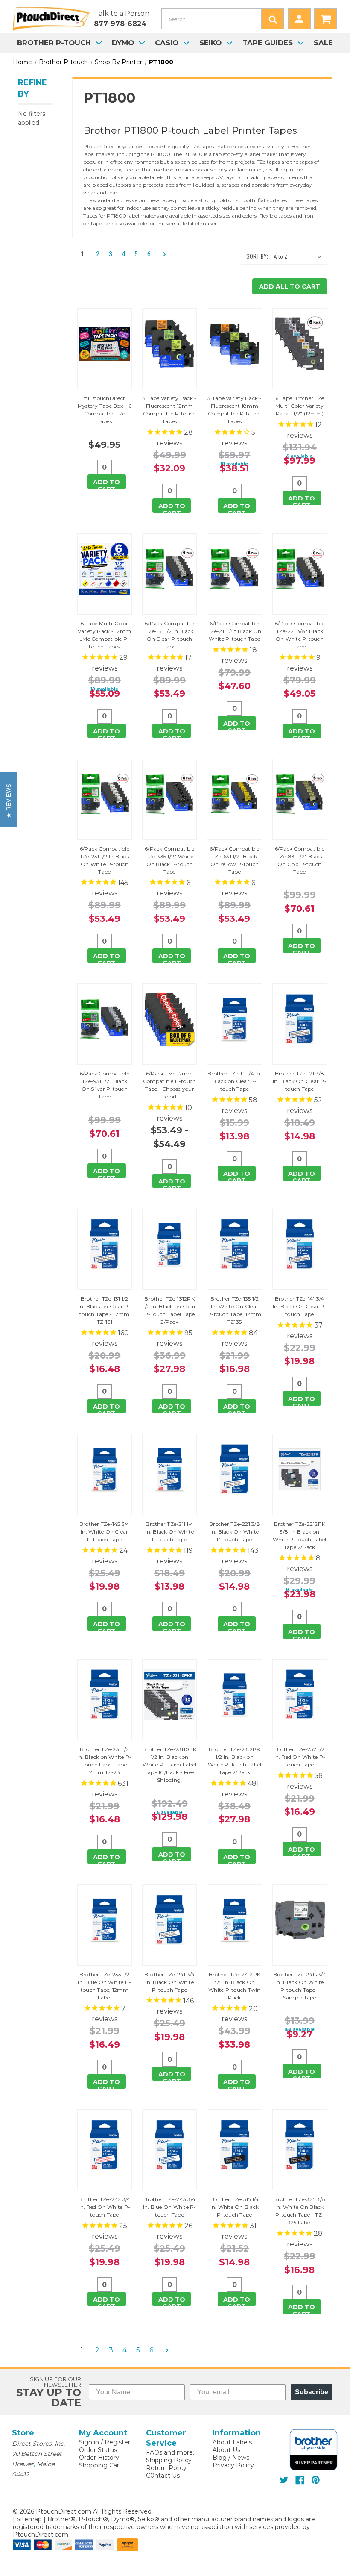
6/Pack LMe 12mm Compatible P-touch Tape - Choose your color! (170, 1085)
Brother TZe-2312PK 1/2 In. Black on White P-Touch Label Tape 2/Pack (235, 1761)
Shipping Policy (169, 2460)
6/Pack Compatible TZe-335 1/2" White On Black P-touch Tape (169, 860)
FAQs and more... (171, 2452)
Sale (323, 43)
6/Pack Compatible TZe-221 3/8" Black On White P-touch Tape (300, 635)
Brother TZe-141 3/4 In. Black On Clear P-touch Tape (300, 1306)
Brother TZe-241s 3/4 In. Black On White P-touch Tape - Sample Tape (300, 1986)
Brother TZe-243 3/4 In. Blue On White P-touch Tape (170, 2207)
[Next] (162, 255)
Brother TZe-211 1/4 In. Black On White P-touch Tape (169, 1532)
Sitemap (29, 2519)
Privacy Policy (233, 2465)
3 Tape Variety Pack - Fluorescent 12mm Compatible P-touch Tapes (169, 410)
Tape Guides (268, 43)
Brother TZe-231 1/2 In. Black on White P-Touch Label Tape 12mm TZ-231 (104, 1761)
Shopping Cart (100, 2465)
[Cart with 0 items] (326, 19)
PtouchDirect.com (41, 2535)
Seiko (210, 43)
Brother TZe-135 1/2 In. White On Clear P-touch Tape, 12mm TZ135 (235, 1310)
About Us (226, 2450)
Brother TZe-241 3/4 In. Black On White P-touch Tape (170, 1982)
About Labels (232, 2442)
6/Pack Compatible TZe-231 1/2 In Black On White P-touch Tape (105, 860)
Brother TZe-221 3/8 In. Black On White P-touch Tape (235, 1532)
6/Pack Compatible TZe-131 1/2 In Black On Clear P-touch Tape (169, 635)
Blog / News (231, 2458)
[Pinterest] (316, 2480)
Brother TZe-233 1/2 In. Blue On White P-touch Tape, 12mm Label (104, 1986)
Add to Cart (106, 484)
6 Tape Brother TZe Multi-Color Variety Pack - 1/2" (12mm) (300, 406)
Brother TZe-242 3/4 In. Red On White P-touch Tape (105, 2207)
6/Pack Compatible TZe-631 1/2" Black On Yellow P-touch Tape (234, 860)
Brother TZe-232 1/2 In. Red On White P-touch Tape (299, 1757)
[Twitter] (284, 2480)
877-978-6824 (120, 24)
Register (117, 2442)
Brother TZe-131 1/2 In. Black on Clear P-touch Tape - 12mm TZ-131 (105, 1310)
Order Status (98, 2450)
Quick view (105, 349)
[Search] (273, 19)
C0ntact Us (163, 2476)
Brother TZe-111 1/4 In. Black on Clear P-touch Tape (235, 1081)
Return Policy (166, 2468)
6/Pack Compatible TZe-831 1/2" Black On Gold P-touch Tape (300, 860)
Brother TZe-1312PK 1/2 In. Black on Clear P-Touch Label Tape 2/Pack (169, 1310)
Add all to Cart (290, 286)
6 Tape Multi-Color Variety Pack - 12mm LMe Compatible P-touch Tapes (104, 635)
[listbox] (299, 257)
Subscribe (312, 2392)
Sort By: (257, 256)
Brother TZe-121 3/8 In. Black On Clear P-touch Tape (300, 1081)
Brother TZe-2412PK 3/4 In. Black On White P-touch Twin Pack (235, 1986)
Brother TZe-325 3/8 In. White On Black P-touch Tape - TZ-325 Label (299, 2211)
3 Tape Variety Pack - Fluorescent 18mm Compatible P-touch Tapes (234, 410)
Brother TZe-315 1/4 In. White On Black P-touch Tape (235, 2207)
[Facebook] (300, 2480)
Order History (99, 2458)
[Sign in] (299, 19)
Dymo (123, 43)
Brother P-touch (54, 43)
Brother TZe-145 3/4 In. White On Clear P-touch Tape (105, 1532)
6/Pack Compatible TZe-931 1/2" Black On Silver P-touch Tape (105, 1085)
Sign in (89, 2442)
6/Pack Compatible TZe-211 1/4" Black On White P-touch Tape (234, 631)
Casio (167, 43)
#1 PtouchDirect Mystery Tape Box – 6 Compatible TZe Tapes (105, 410)
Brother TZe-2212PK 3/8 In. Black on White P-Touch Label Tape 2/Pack (300, 1535)
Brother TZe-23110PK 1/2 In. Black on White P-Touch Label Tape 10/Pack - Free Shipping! (170, 1765)
